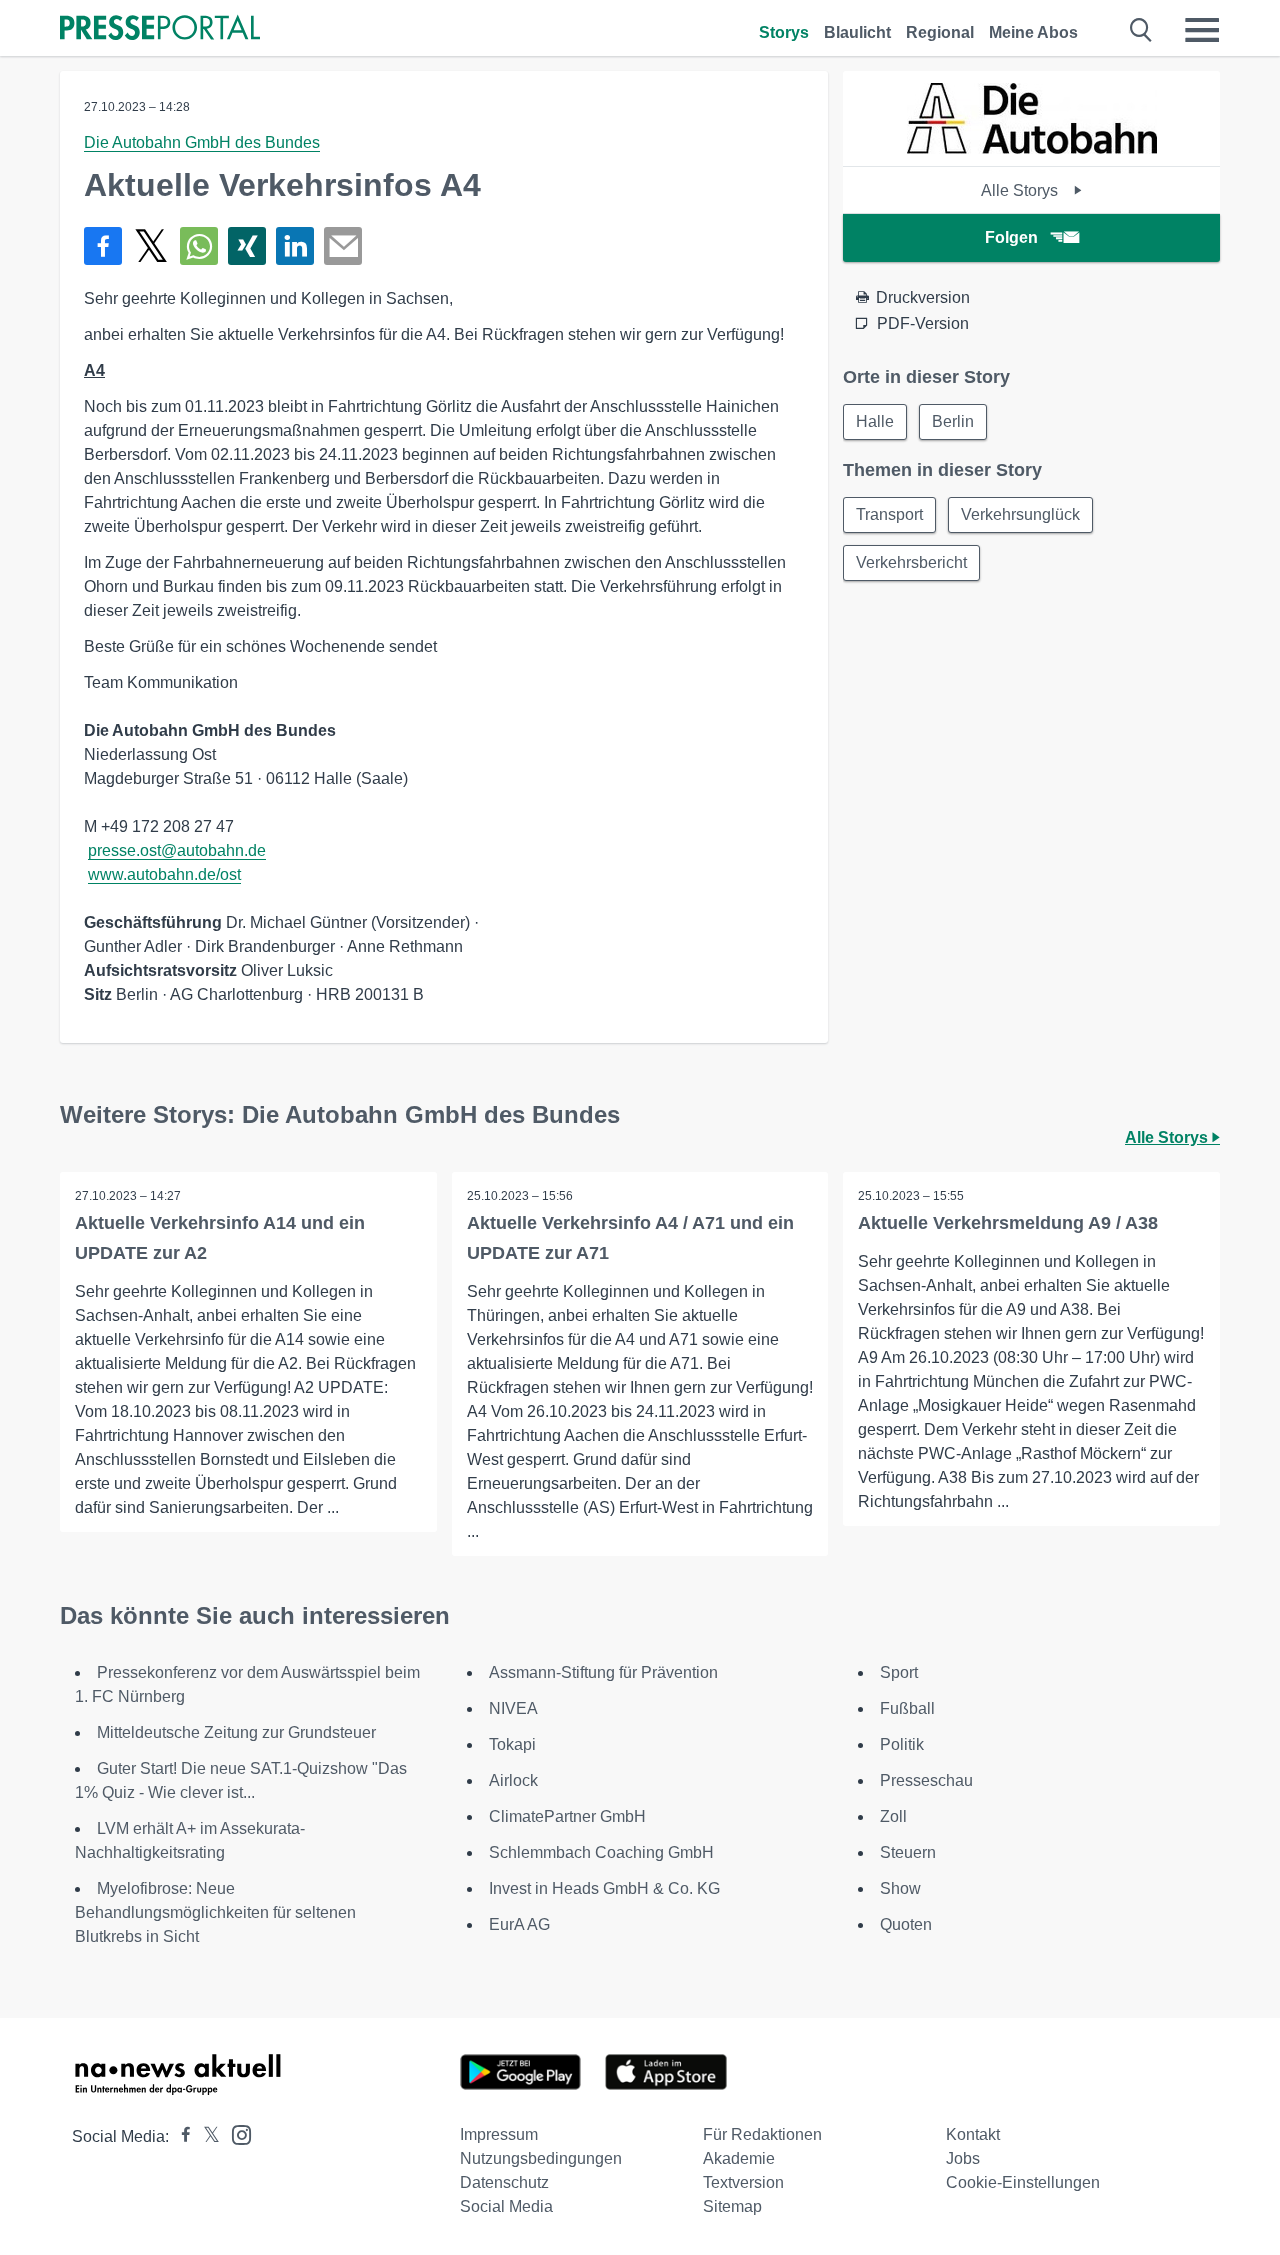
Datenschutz (504, 2182)
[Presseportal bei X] (205, 2136)
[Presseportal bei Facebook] (180, 2136)
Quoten (906, 1924)
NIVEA (513, 1708)
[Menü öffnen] (1202, 30)
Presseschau (926, 1780)
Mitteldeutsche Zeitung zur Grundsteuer (236, 1732)
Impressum (499, 2134)
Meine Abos (1033, 32)
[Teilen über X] (151, 246)
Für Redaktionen (762, 2134)
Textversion (743, 2182)
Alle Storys (1021, 190)
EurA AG (519, 1924)
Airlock (513, 1780)
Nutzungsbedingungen (541, 2158)
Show (900, 1888)
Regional (940, 32)
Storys (784, 32)
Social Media (506, 2206)
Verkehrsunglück (1020, 514)
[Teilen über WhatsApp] (199, 246)
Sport (899, 1672)
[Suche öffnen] (1141, 30)
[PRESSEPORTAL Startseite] (160, 29)
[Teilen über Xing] (247, 246)
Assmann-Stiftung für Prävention (603, 1672)
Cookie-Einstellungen (1023, 2182)
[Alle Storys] (1032, 148)
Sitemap (732, 2206)
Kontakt (973, 2134)
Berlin (953, 421)
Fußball (907, 1708)
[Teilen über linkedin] (295, 246)
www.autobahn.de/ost (164, 874)
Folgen (1011, 237)
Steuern (908, 1852)
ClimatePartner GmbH (567, 1816)
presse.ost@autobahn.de (177, 850)
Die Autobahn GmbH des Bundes (202, 142)
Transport (889, 514)
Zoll (893, 1816)
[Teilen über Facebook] (103, 246)
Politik (902, 1744)
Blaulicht (857, 32)
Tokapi (512, 1744)
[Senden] (343, 246)
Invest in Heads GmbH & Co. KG (604, 1888)
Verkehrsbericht (911, 562)
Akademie (739, 2158)
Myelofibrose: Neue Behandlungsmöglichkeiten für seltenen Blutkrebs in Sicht (215, 1912)
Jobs (963, 2158)
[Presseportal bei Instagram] (235, 2133)
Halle (875, 421)
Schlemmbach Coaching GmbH (601, 1852)
